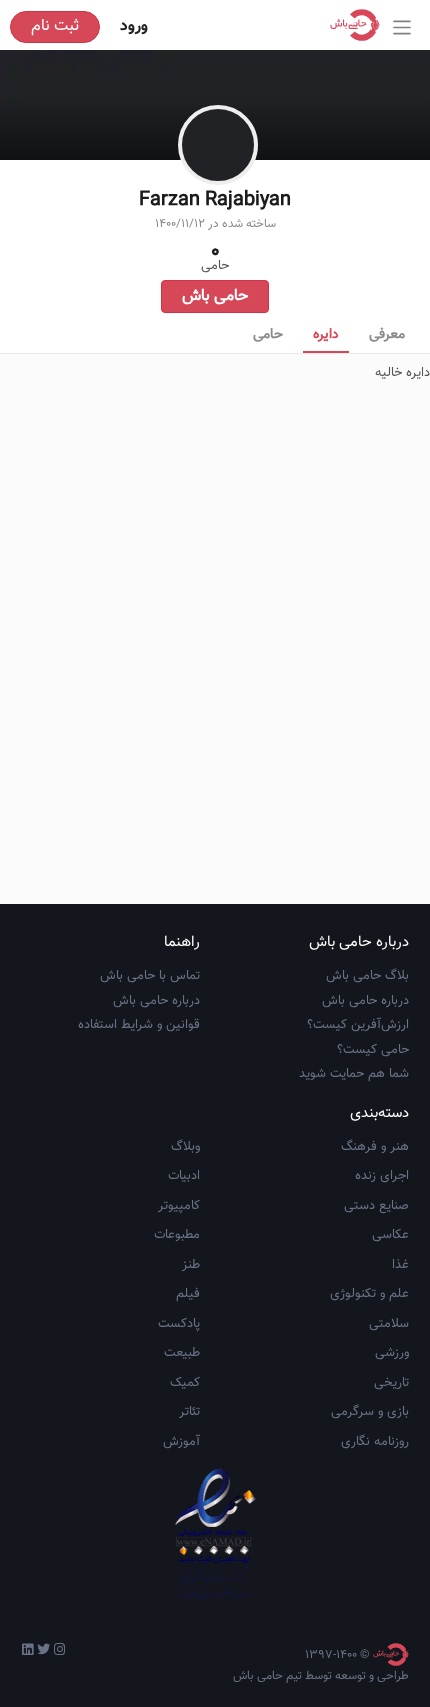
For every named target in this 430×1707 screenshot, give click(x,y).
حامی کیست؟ (373, 1050)
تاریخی (391, 1383)
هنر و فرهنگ (375, 1147)
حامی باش (215, 296)
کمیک (185, 1383)
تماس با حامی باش (150, 976)
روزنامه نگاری (375, 1442)
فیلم (188, 1294)
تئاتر (189, 1412)
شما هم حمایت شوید (354, 1074)
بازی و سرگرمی (370, 1412)
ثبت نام (55, 26)
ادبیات (184, 1176)
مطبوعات (177, 1235)
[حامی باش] (360, 25)
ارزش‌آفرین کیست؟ (358, 1025)
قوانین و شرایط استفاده (139, 1025)
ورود (134, 26)
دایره (326, 335)
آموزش (181, 1442)
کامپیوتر (179, 1206)
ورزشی (392, 1353)
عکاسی (390, 1235)
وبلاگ (185, 1147)
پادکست (179, 1324)
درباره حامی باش (365, 1001)
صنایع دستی (376, 1206)
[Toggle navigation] (402, 27)
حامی (268, 335)
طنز (191, 1265)
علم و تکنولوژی (369, 1294)
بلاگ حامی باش (367, 976)
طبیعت (182, 1353)
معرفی (387, 335)
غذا (400, 1265)
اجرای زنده (382, 1176)
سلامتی (389, 1324)
